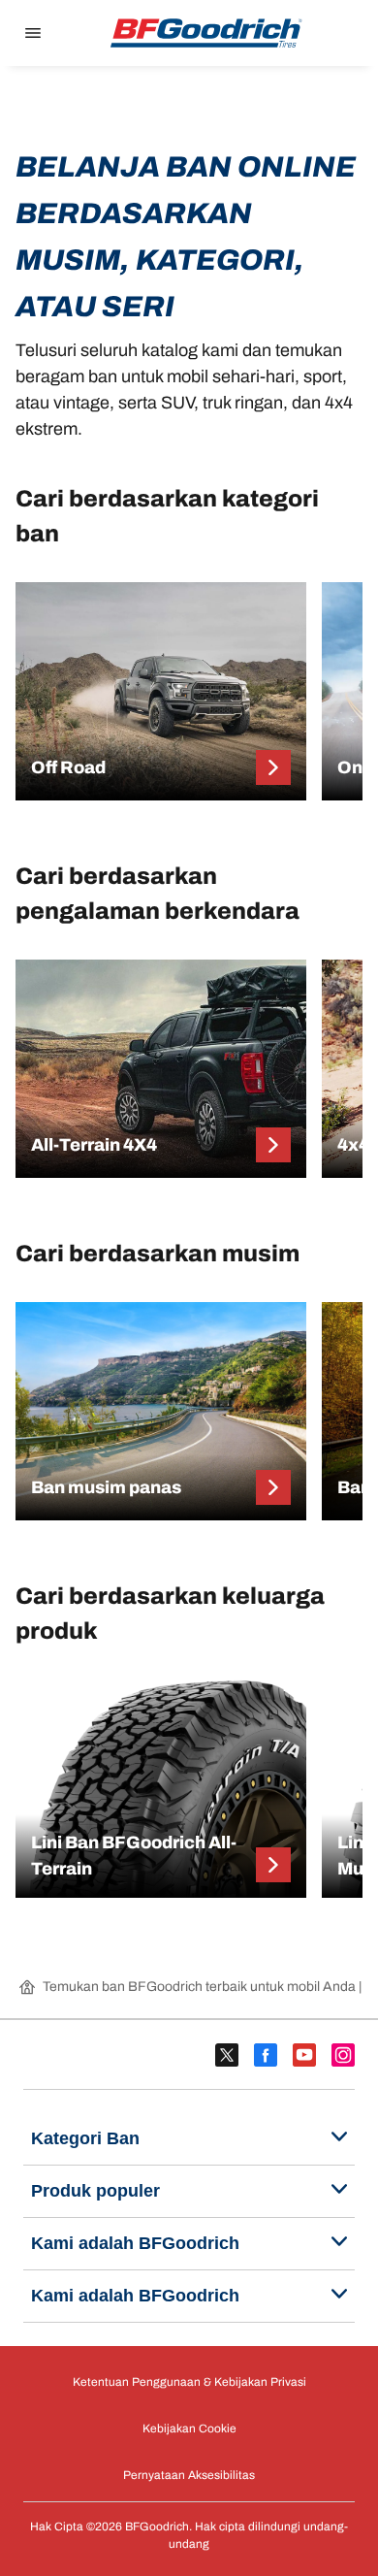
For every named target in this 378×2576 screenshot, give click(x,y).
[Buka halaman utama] (206, 33)
